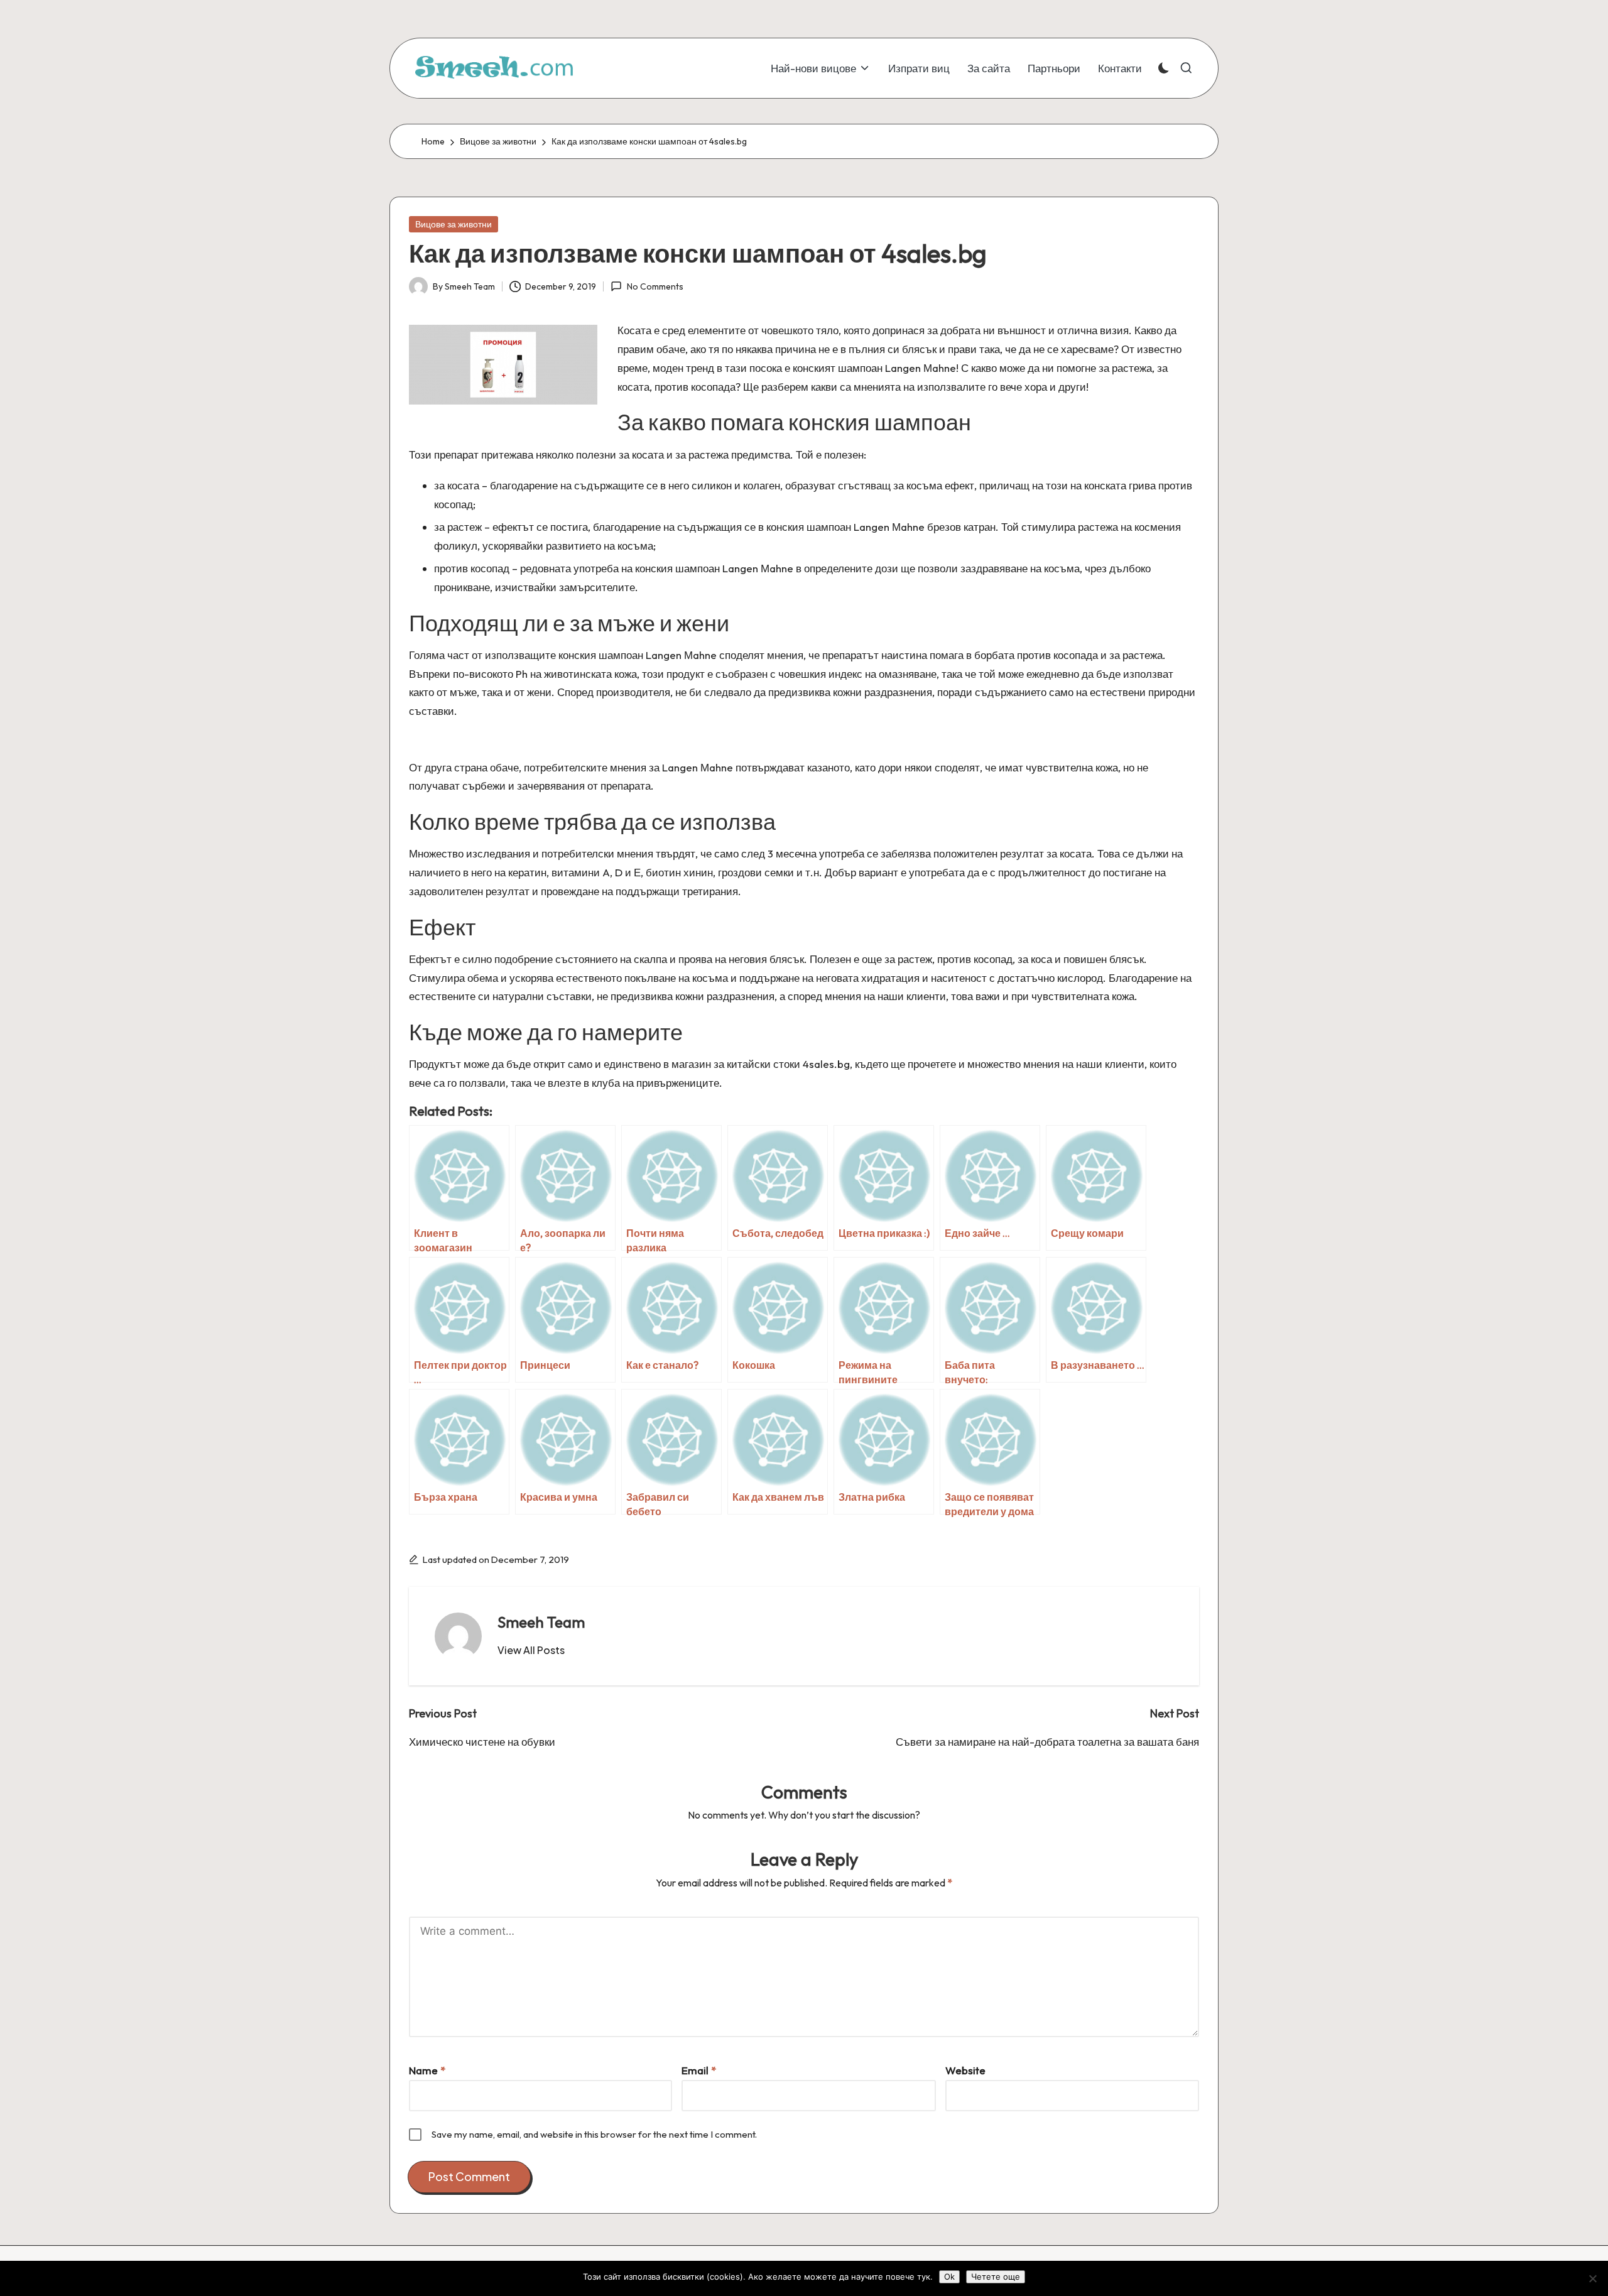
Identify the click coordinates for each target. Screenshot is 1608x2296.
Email (699, 2070)
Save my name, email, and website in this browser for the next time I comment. (594, 2134)
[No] (1592, 2278)
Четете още (996, 2277)
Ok (949, 2277)
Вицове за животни (454, 224)
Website (965, 2070)
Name (427, 2070)
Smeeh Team (541, 1622)
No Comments (655, 286)
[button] (531, 1650)
